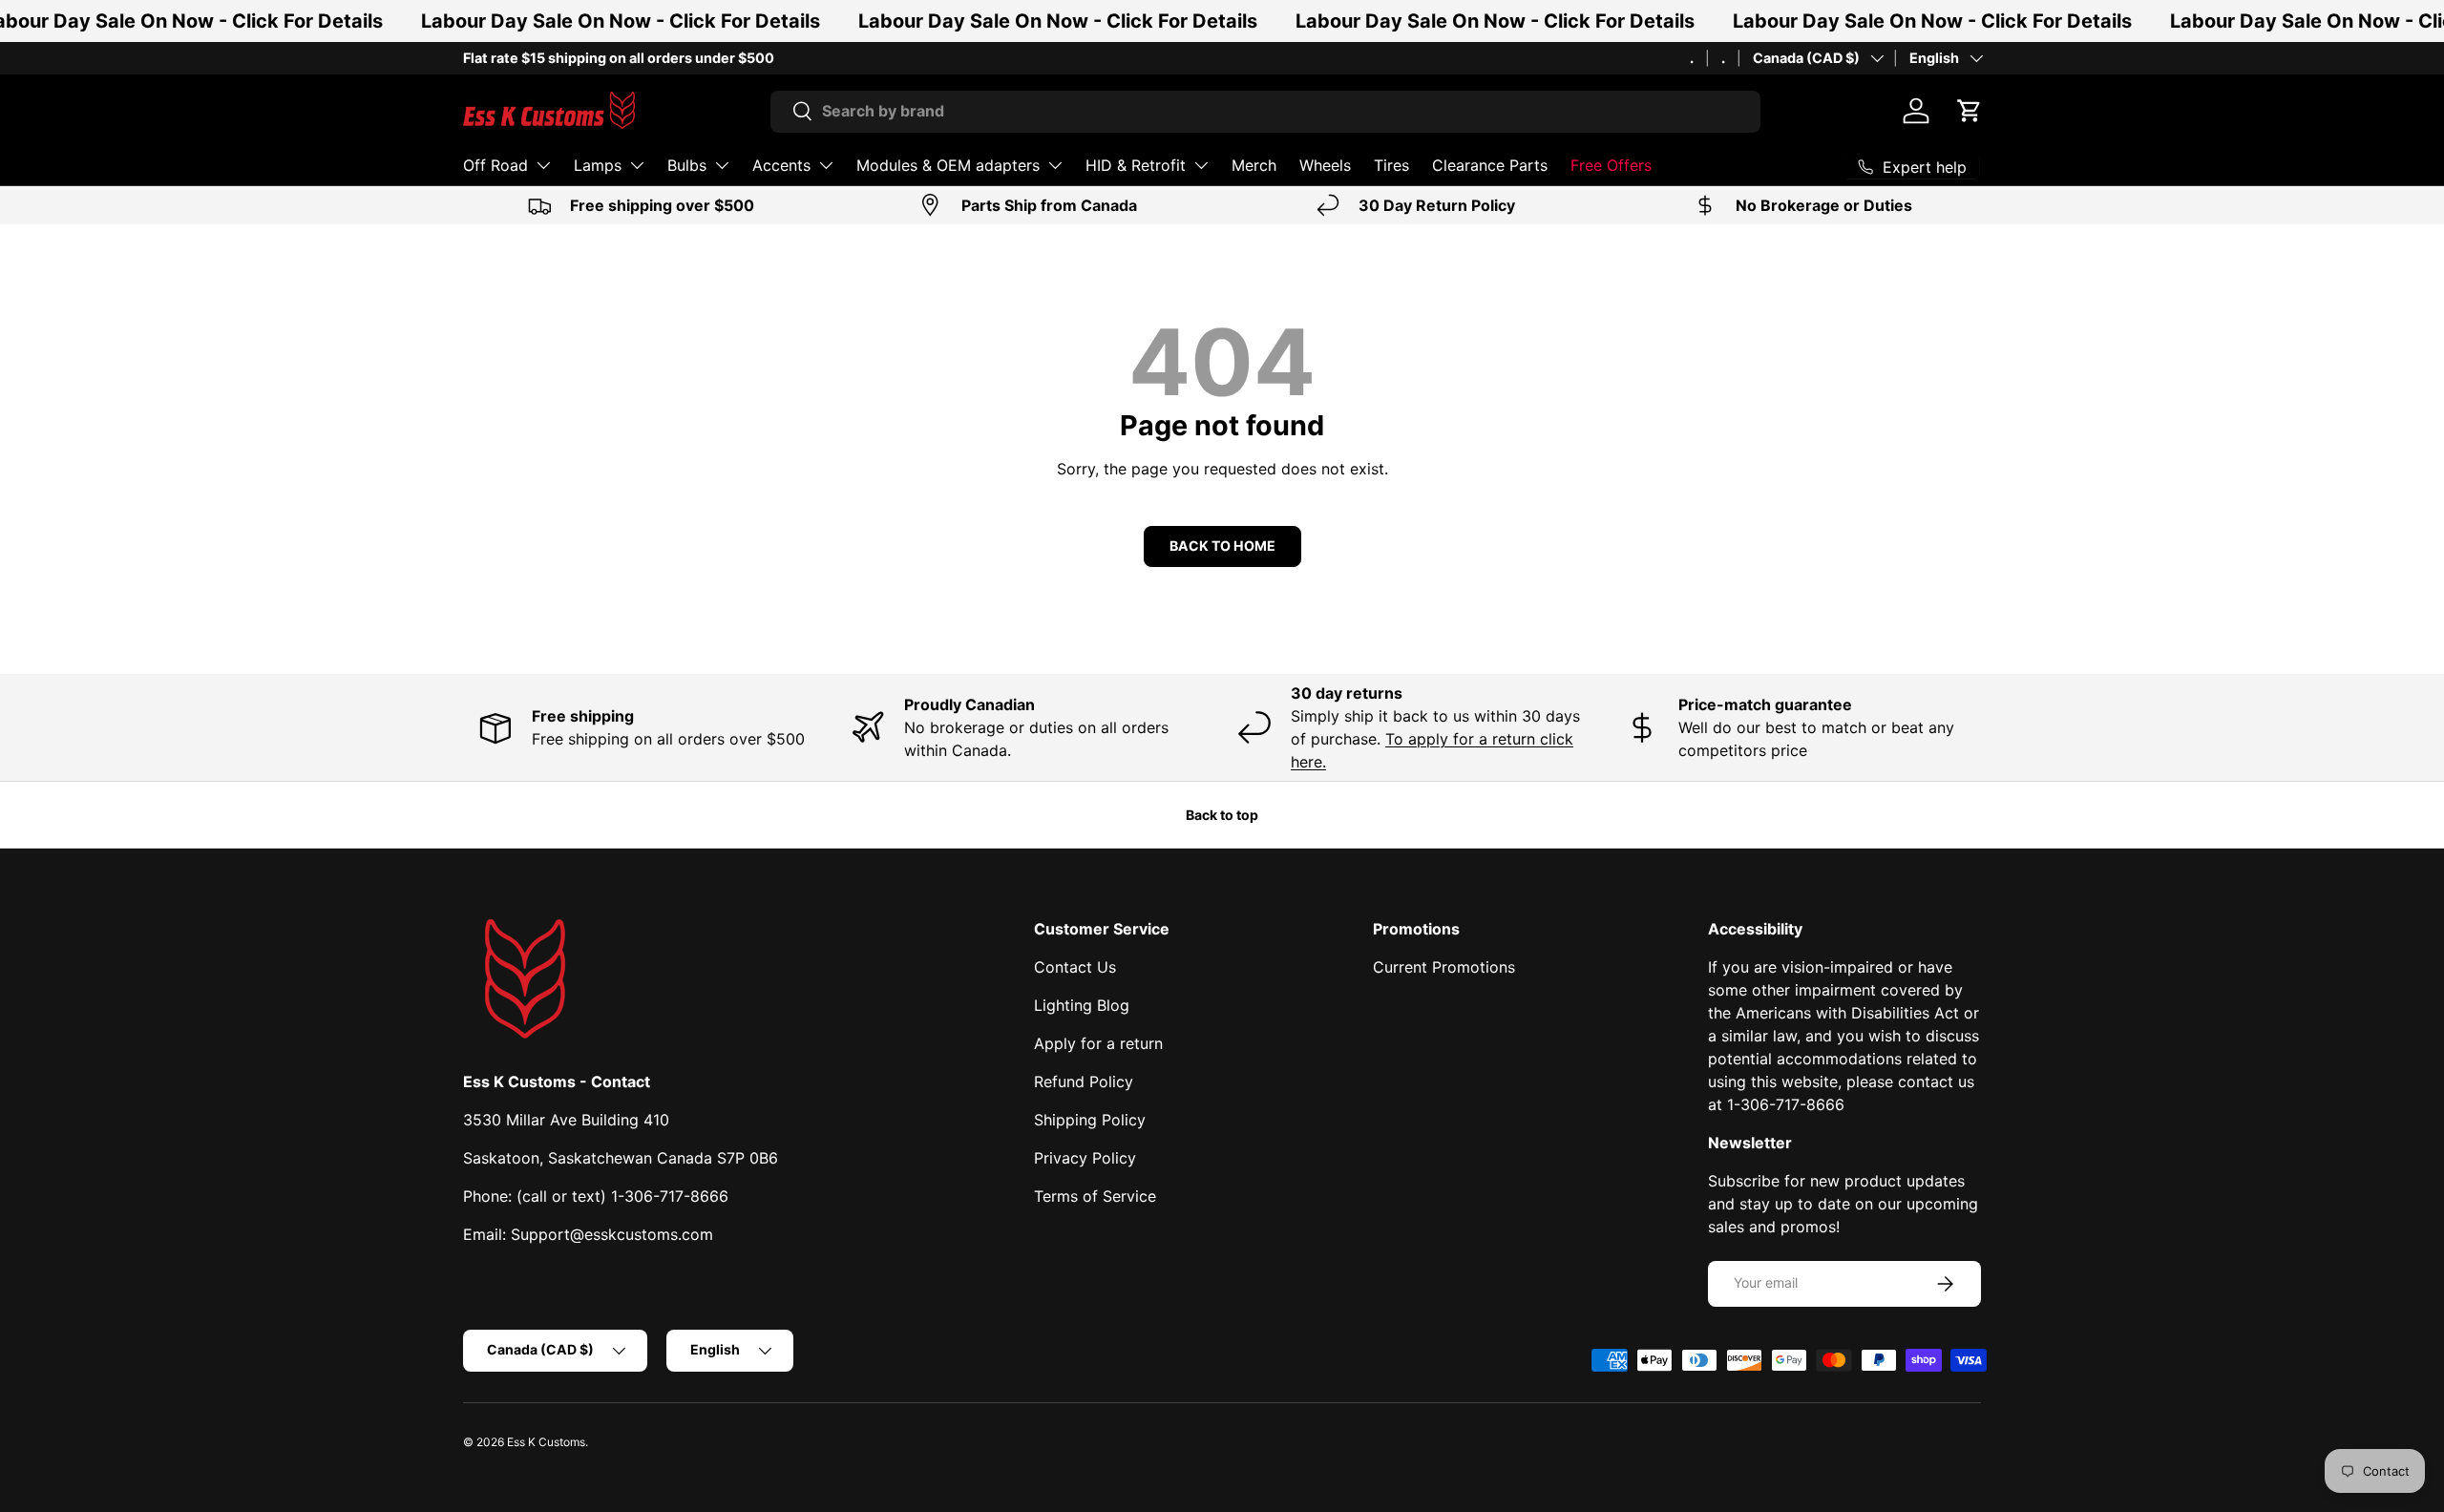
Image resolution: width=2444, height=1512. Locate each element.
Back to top (1222, 815)
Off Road (495, 165)
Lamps (598, 165)
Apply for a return (1098, 1043)
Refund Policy (1084, 1081)
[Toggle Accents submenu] (826, 165)
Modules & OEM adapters (948, 165)
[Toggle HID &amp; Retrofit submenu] (1201, 165)
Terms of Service (1095, 1196)
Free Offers (1611, 165)
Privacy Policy (1085, 1158)
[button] (1970, 111)
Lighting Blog (1082, 1005)
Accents (781, 165)
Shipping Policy (1090, 1120)
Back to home (1222, 546)
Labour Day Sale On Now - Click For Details (621, 21)
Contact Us (1075, 967)
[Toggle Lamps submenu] (637, 165)
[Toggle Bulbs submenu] (722, 165)
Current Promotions (1444, 967)
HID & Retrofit (1136, 165)
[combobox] (1265, 111)
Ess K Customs (546, 1442)
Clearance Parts (1490, 165)
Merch (1254, 165)
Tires (1391, 165)
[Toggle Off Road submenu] (543, 165)
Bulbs (687, 165)
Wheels (1325, 165)
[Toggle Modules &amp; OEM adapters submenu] (1055, 165)
